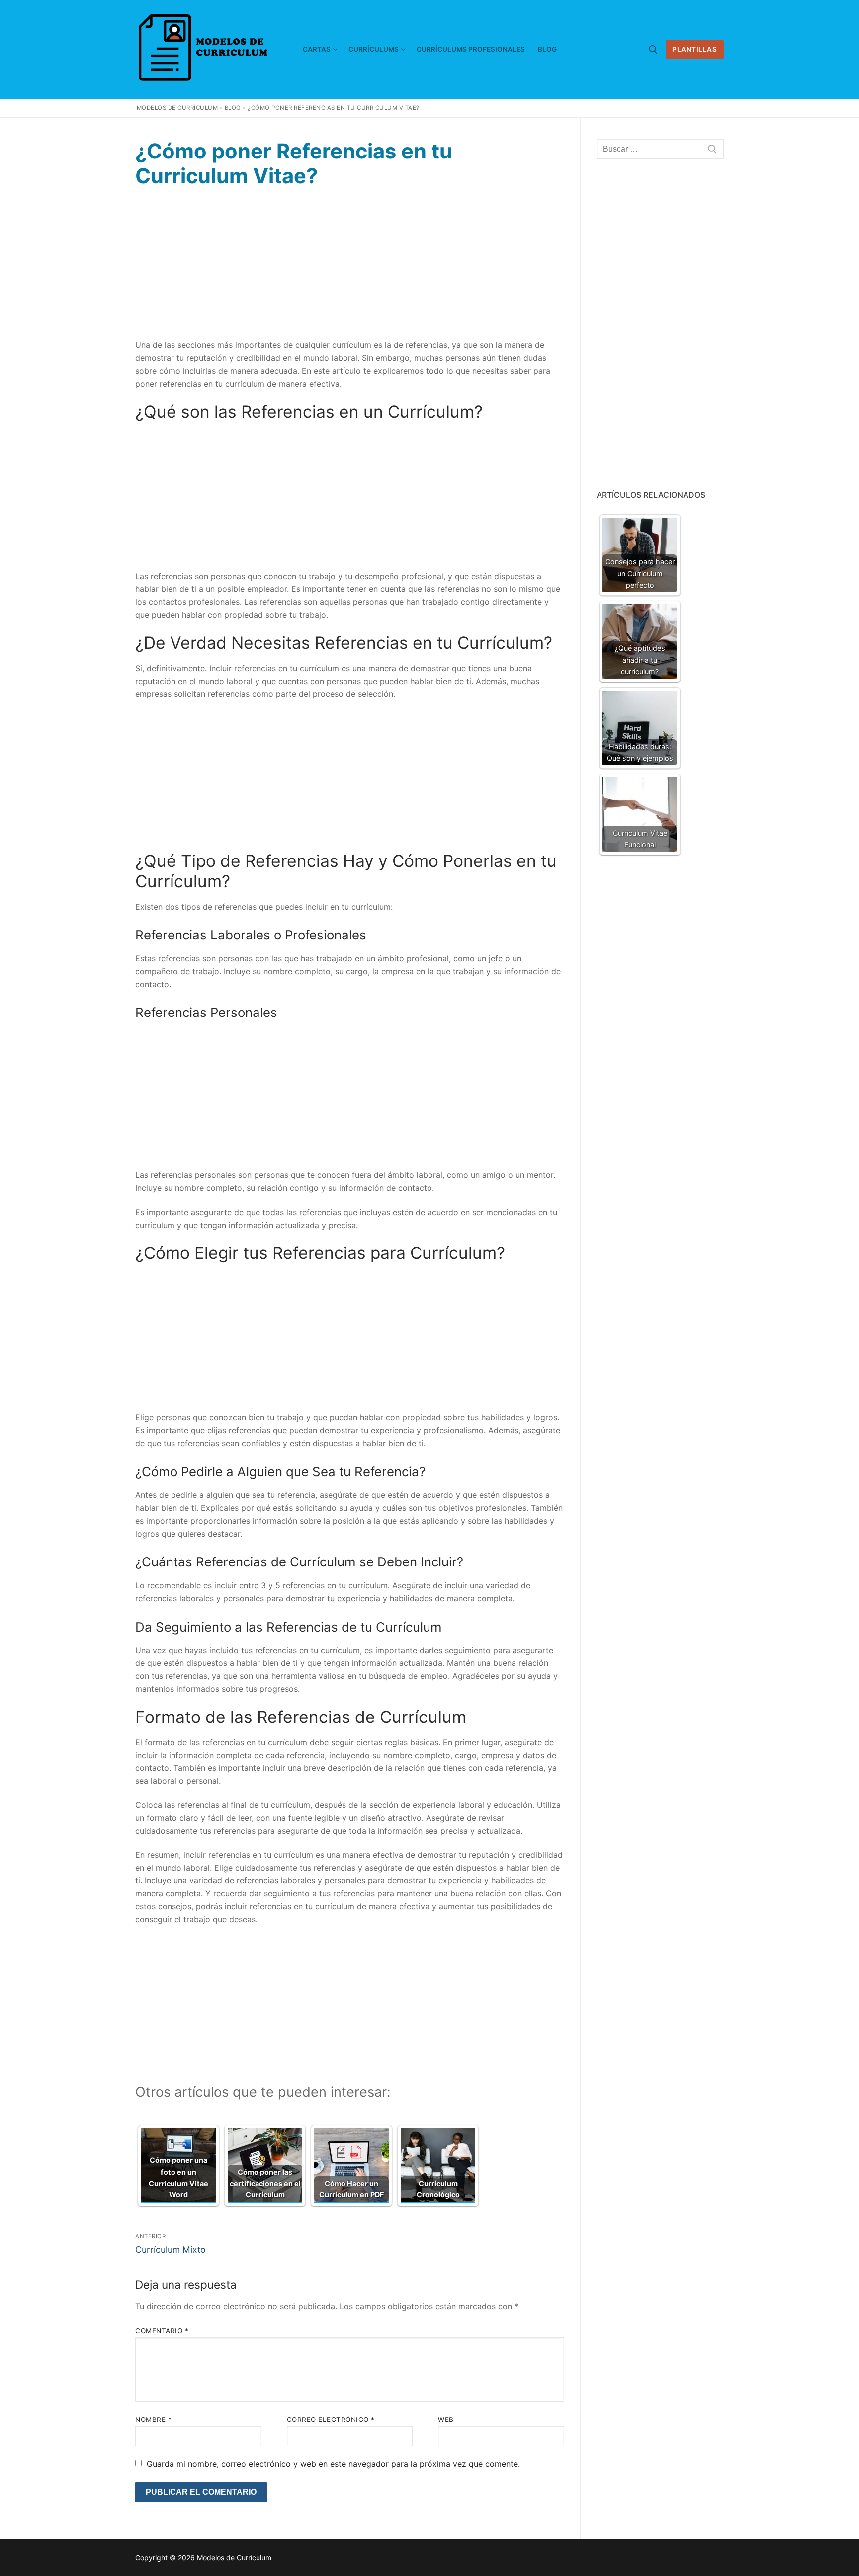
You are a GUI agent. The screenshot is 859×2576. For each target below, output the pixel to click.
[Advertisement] (350, 269)
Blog (233, 108)
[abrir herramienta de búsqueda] (653, 50)
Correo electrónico (331, 2420)
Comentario (162, 2331)
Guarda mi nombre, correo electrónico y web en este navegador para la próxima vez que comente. (333, 2464)
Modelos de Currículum (177, 108)
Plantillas (694, 49)
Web (446, 2420)
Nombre (153, 2420)
